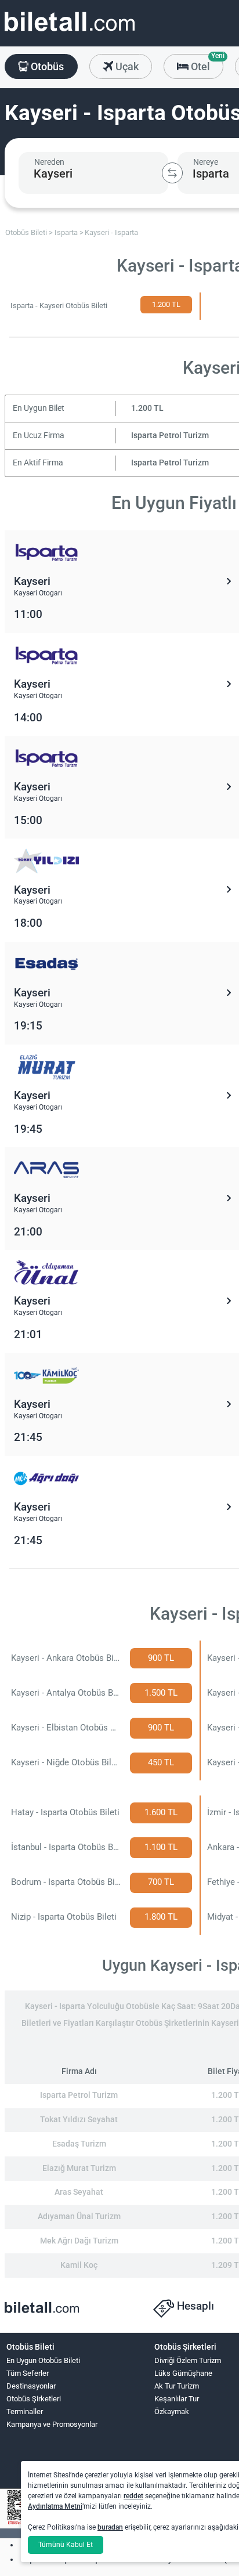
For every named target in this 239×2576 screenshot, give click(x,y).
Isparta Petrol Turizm (170, 436)
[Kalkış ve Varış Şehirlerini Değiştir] (172, 173)
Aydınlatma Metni (55, 2506)
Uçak (126, 66)
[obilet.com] (70, 32)
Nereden (49, 162)
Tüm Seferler (28, 2373)
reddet (133, 2496)
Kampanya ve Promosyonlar (52, 2424)
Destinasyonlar (31, 2386)
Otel (206, 63)
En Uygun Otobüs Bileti (43, 2360)
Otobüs (46, 66)
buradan (110, 2527)
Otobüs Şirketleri (34, 2399)
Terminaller (25, 2411)
